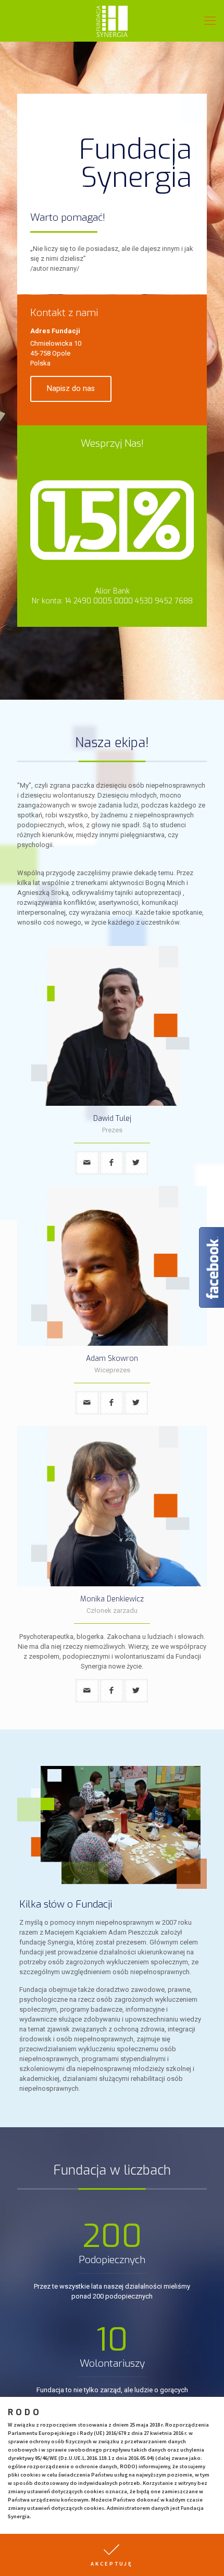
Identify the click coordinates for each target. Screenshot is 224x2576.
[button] (112, 2555)
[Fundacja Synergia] (112, 21)
